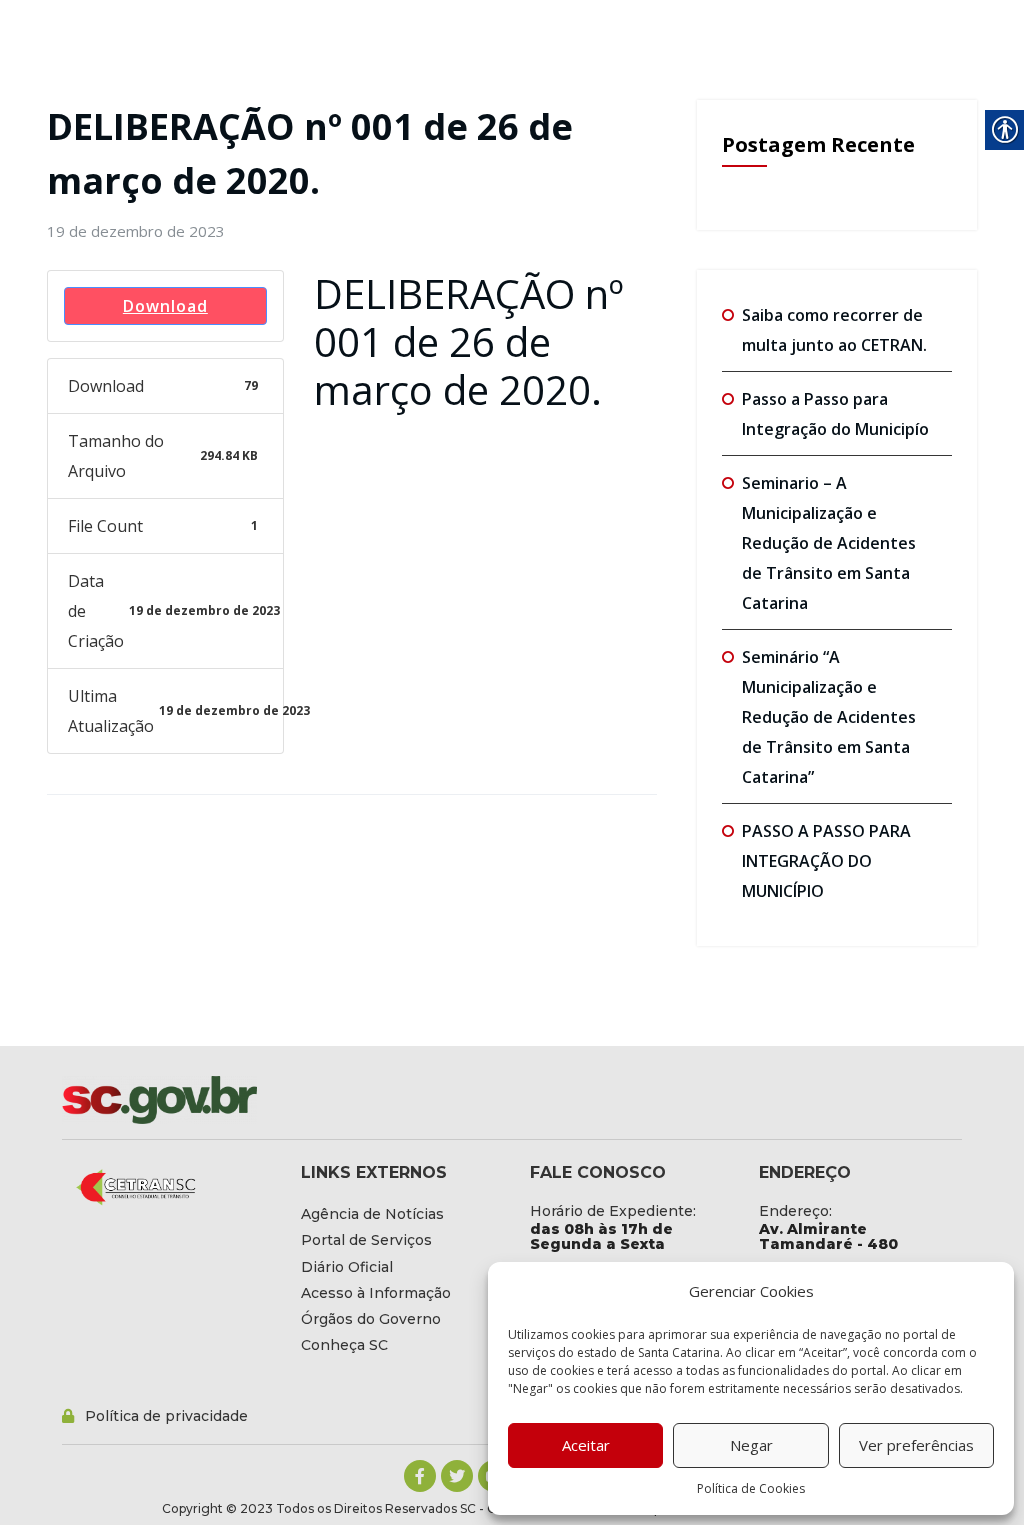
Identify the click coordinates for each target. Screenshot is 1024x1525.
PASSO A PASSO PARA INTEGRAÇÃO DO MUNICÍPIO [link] (826, 861)
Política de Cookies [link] (751, 1488)
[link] (136, 231)
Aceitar (586, 1445)
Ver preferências (916, 1445)
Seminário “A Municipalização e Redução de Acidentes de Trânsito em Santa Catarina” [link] (829, 717)
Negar (751, 1445)
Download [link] (165, 306)
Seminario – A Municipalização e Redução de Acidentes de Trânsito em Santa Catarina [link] (829, 543)
